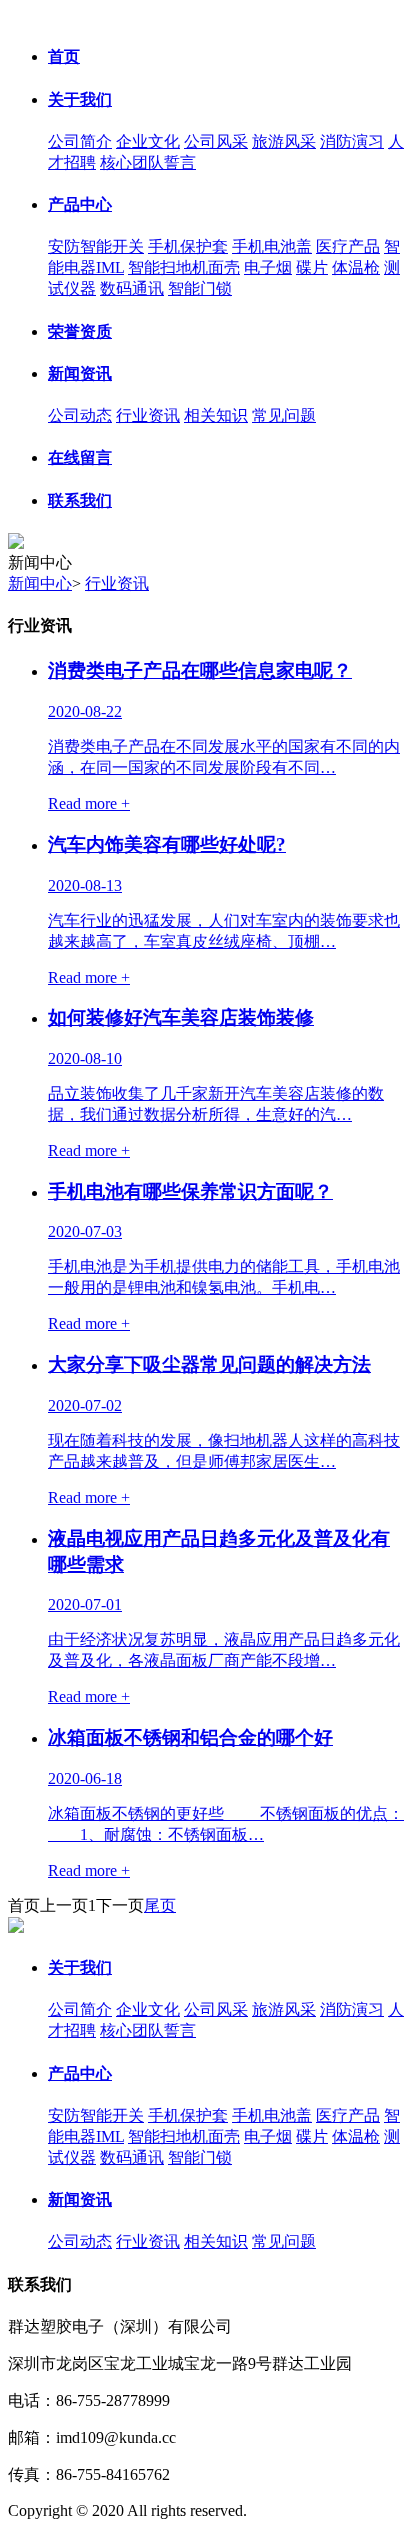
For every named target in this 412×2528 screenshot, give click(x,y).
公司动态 (80, 415)
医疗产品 (348, 246)
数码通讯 (132, 288)
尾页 (160, 1905)
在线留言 (80, 457)
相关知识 (216, 415)
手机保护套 (188, 246)
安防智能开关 (96, 246)
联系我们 (80, 500)
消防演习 (352, 141)
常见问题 (284, 415)
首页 (64, 56)
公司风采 (216, 141)
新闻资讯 (80, 373)
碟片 (312, 267)
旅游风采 (284, 141)
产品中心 (80, 204)
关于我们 (80, 99)
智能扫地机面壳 (184, 267)
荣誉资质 (80, 331)
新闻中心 (40, 583)
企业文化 (148, 141)
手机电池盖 (272, 246)
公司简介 (80, 141)
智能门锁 (200, 288)
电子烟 (268, 267)
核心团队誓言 (148, 162)
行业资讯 (148, 415)
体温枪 (356, 267)
